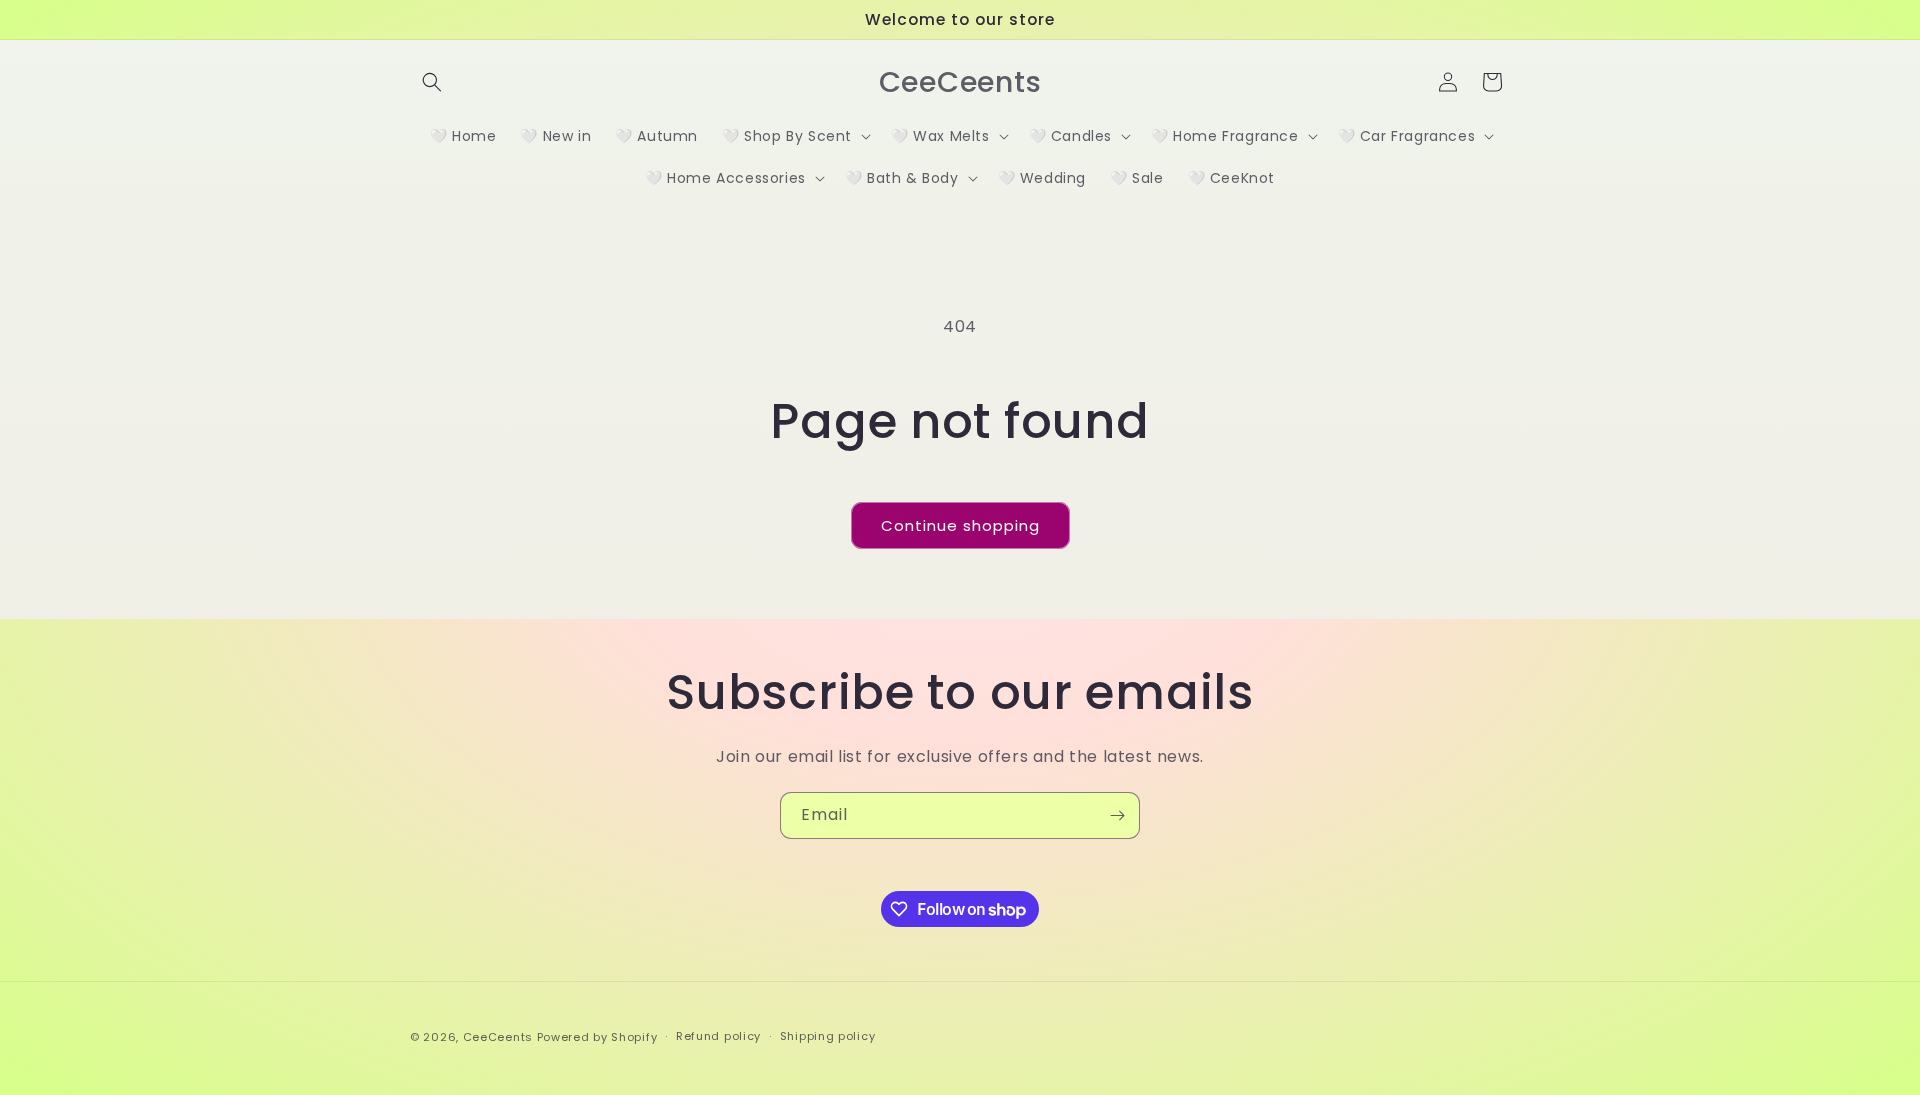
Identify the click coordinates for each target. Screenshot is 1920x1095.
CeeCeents (498, 1037)
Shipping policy (828, 1037)
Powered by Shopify (597, 1037)
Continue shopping (960, 525)
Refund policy (718, 1037)
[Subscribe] (1117, 815)
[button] (432, 82)
